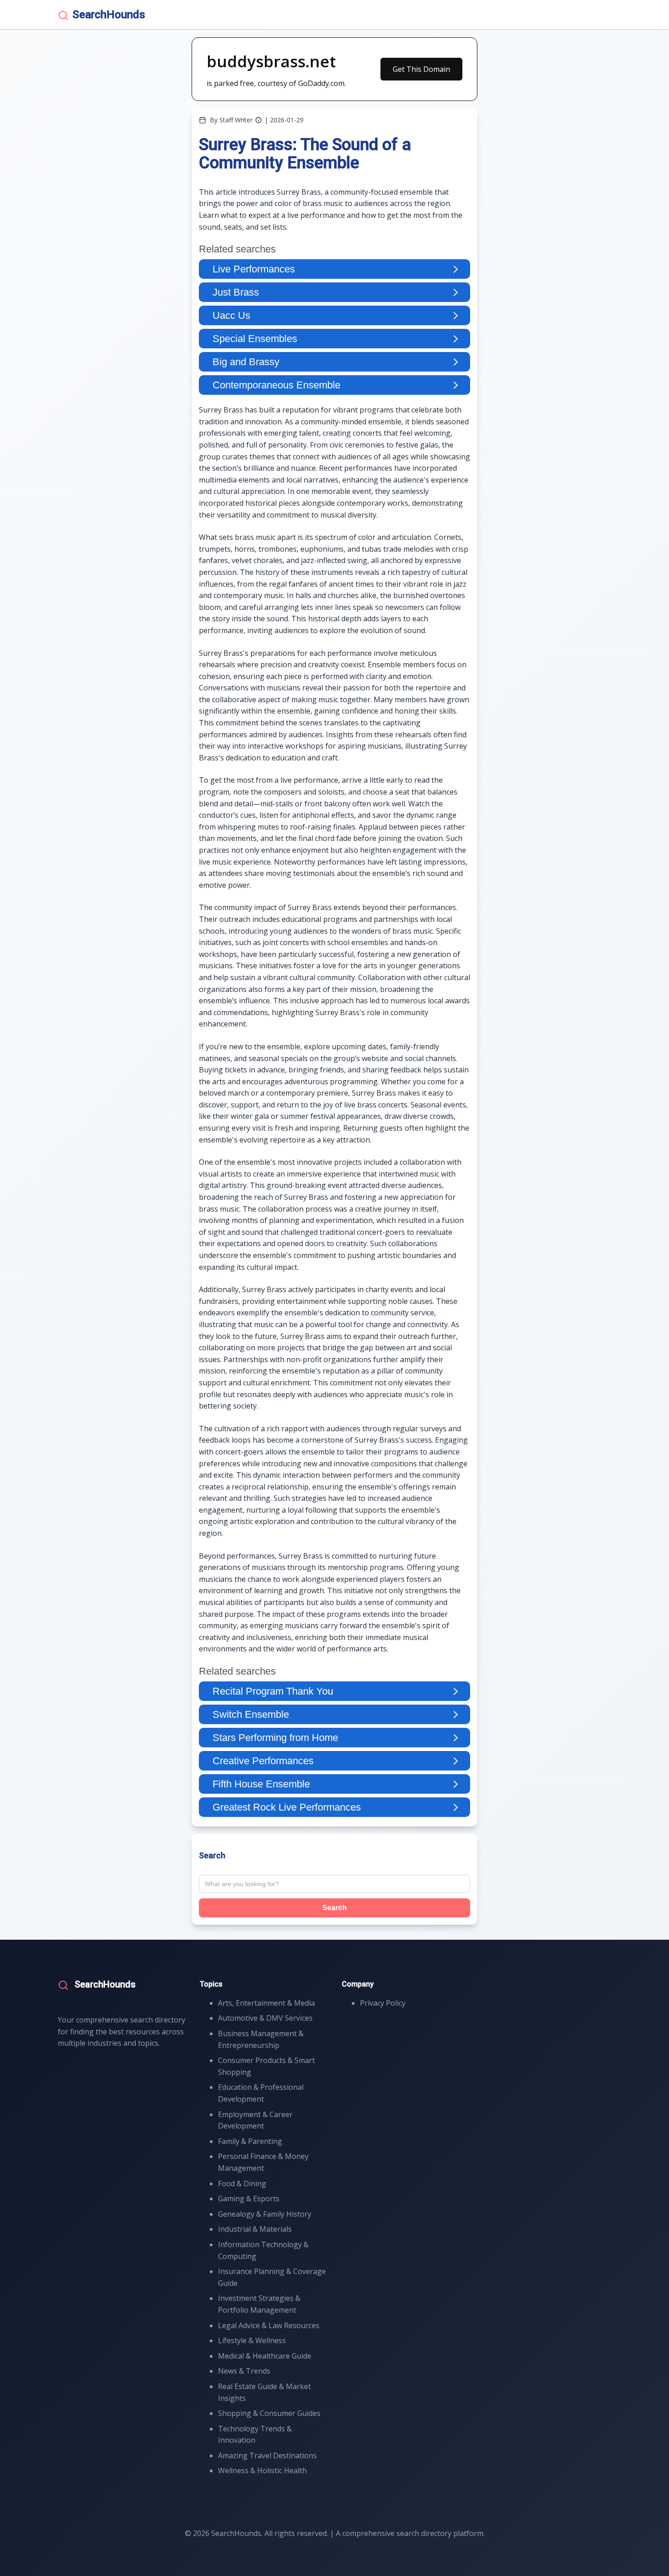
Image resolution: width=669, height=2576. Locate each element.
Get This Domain (421, 69)
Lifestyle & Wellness (252, 2340)
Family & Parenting (250, 2141)
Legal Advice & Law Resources (269, 2325)
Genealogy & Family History (265, 2214)
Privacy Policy (383, 2003)
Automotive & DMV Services (265, 2018)
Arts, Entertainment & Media (266, 2003)
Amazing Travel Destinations (267, 2455)
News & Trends (244, 2371)
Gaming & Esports (249, 2199)
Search (334, 1908)
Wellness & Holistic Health (262, 2470)
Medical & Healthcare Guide (265, 2356)
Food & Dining (242, 2184)
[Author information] (258, 120)
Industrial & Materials (255, 2229)
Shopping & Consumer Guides (269, 2413)
